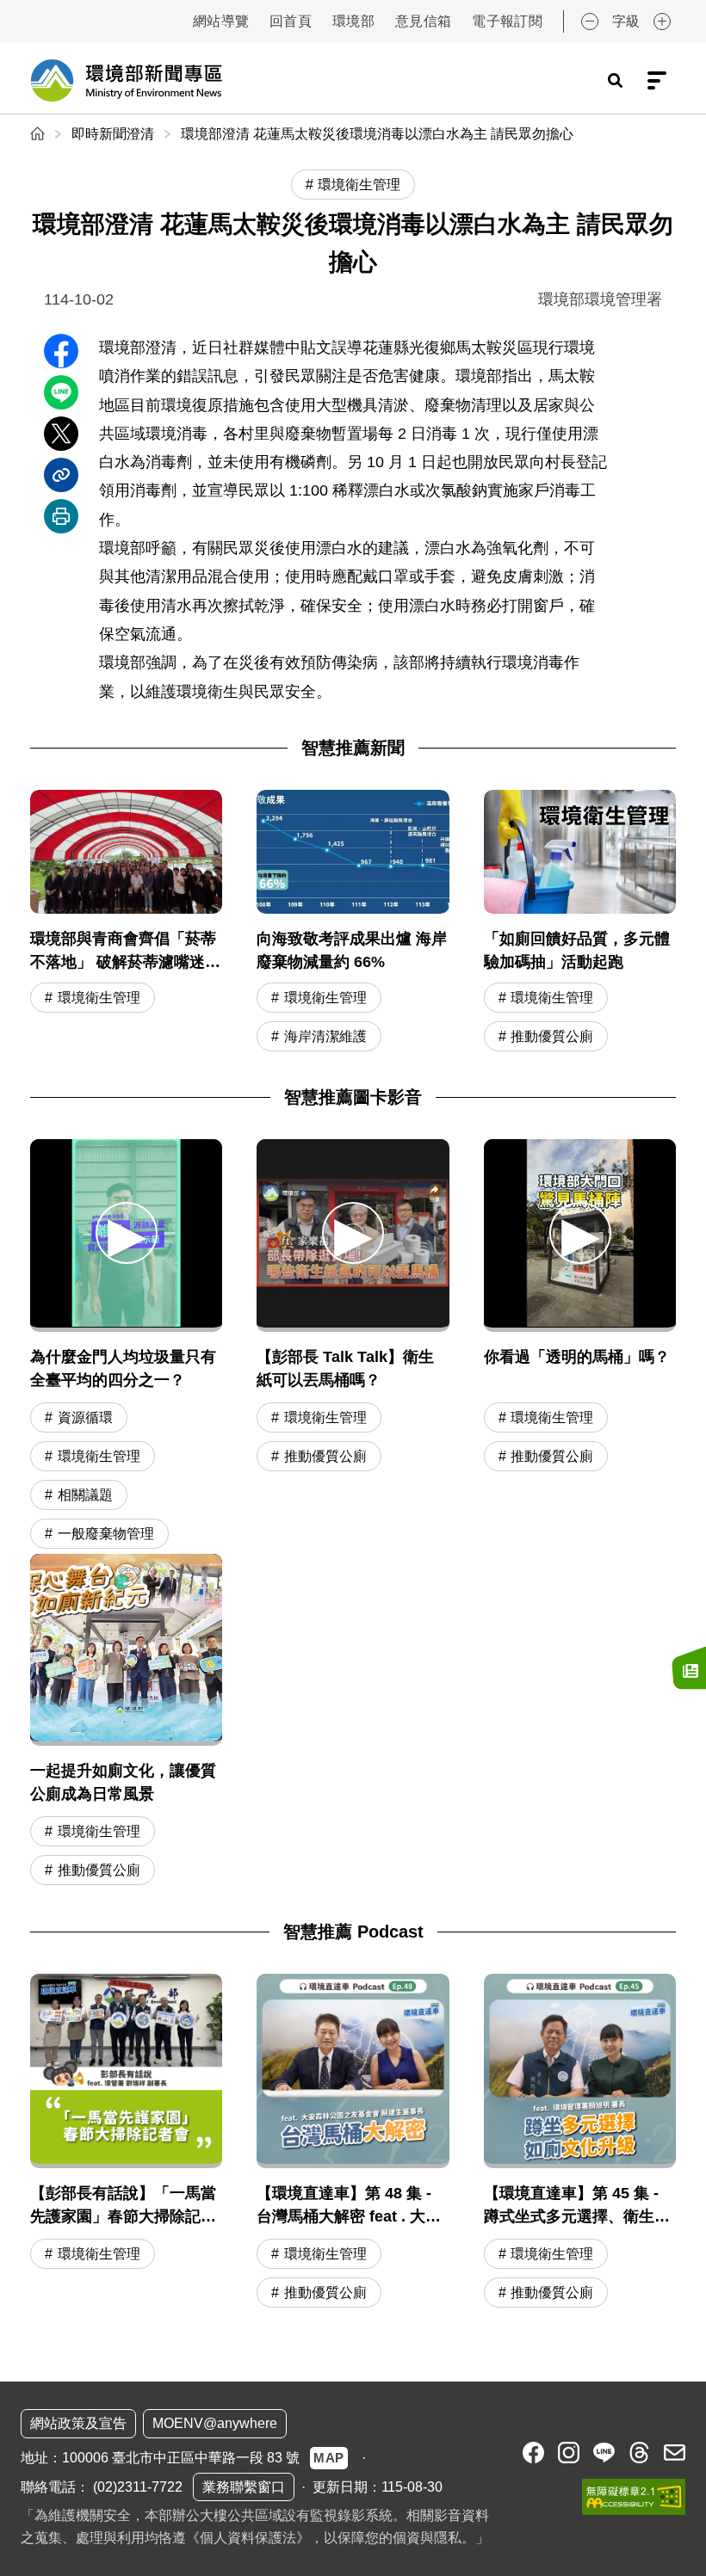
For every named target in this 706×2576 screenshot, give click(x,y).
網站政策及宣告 (78, 2423)
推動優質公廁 (552, 1036)
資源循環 (85, 1417)
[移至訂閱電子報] (689, 1668)
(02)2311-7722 (138, 2487)
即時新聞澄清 (113, 134)
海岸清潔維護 (325, 1036)
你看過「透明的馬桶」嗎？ (577, 1357)
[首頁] (39, 134)
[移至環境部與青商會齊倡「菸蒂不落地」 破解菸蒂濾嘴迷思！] (126, 923)
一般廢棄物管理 (106, 1534)
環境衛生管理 (99, 998)
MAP (329, 2458)
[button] (126, 1233)
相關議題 (85, 1495)
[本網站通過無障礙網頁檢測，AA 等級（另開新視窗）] (634, 2497)
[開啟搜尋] (615, 81)
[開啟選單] (657, 81)
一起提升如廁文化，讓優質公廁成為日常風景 (123, 1782)
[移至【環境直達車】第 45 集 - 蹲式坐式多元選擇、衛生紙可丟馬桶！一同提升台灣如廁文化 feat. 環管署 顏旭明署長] (580, 2143)
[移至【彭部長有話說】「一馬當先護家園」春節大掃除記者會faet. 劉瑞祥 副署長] (126, 2143)
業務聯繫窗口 (244, 2487)
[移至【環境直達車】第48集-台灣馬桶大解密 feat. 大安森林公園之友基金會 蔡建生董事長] (353, 2143)
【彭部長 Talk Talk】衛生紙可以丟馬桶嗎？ (345, 1368)
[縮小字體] (590, 22)
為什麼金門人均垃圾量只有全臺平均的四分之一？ (123, 1368)
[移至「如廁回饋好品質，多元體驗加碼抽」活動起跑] (580, 923)
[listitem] (533, 2453)
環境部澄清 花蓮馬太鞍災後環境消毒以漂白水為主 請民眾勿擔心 (377, 134)
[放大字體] (662, 22)
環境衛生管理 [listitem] (359, 185)
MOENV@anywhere (215, 2423)
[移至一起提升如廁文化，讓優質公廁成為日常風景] (126, 1650)
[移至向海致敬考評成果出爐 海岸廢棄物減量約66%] (353, 923)
